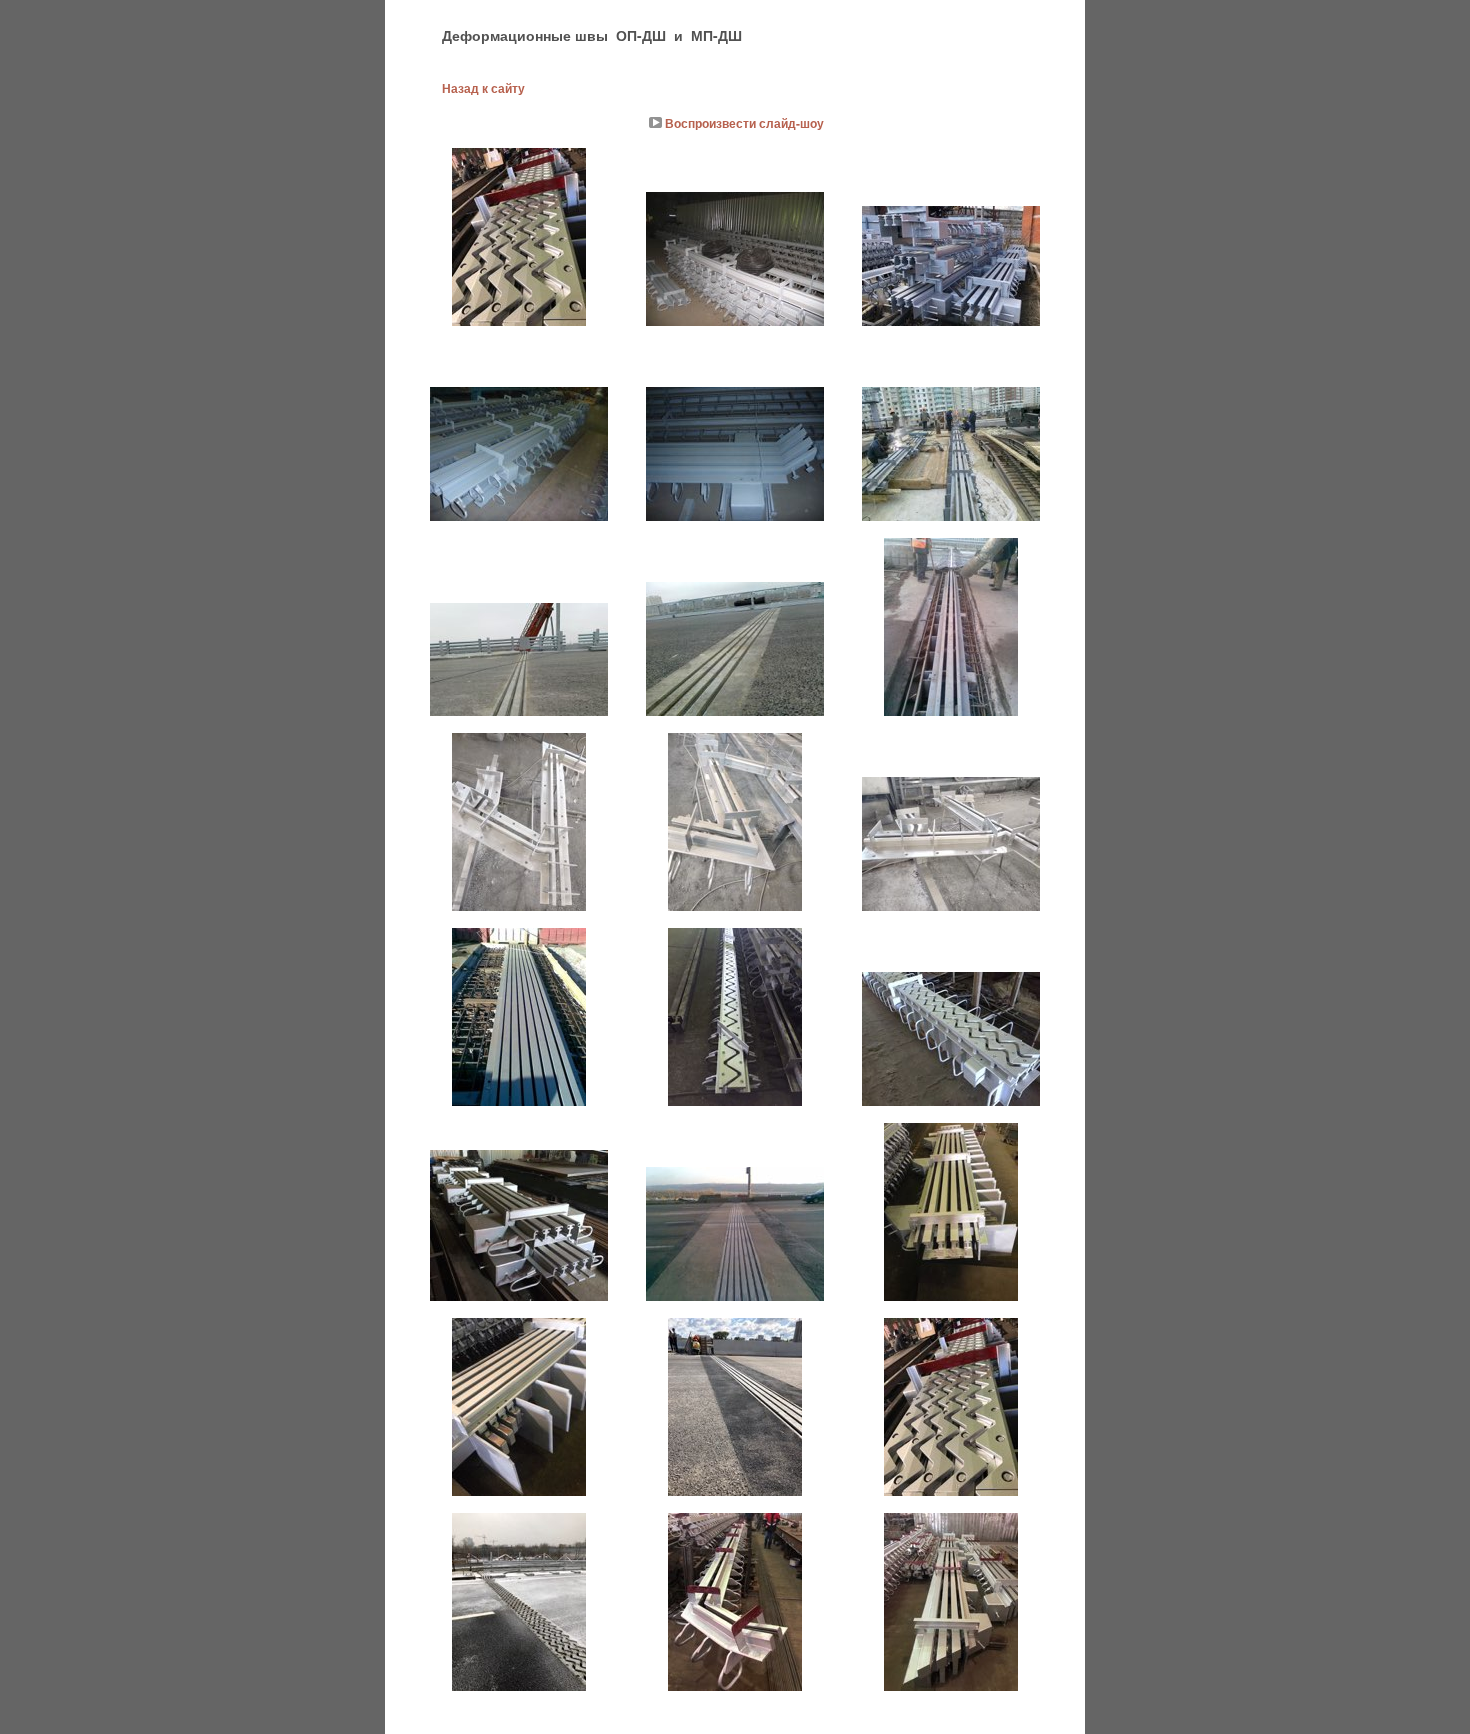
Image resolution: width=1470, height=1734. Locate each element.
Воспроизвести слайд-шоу (744, 123)
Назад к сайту (483, 88)
